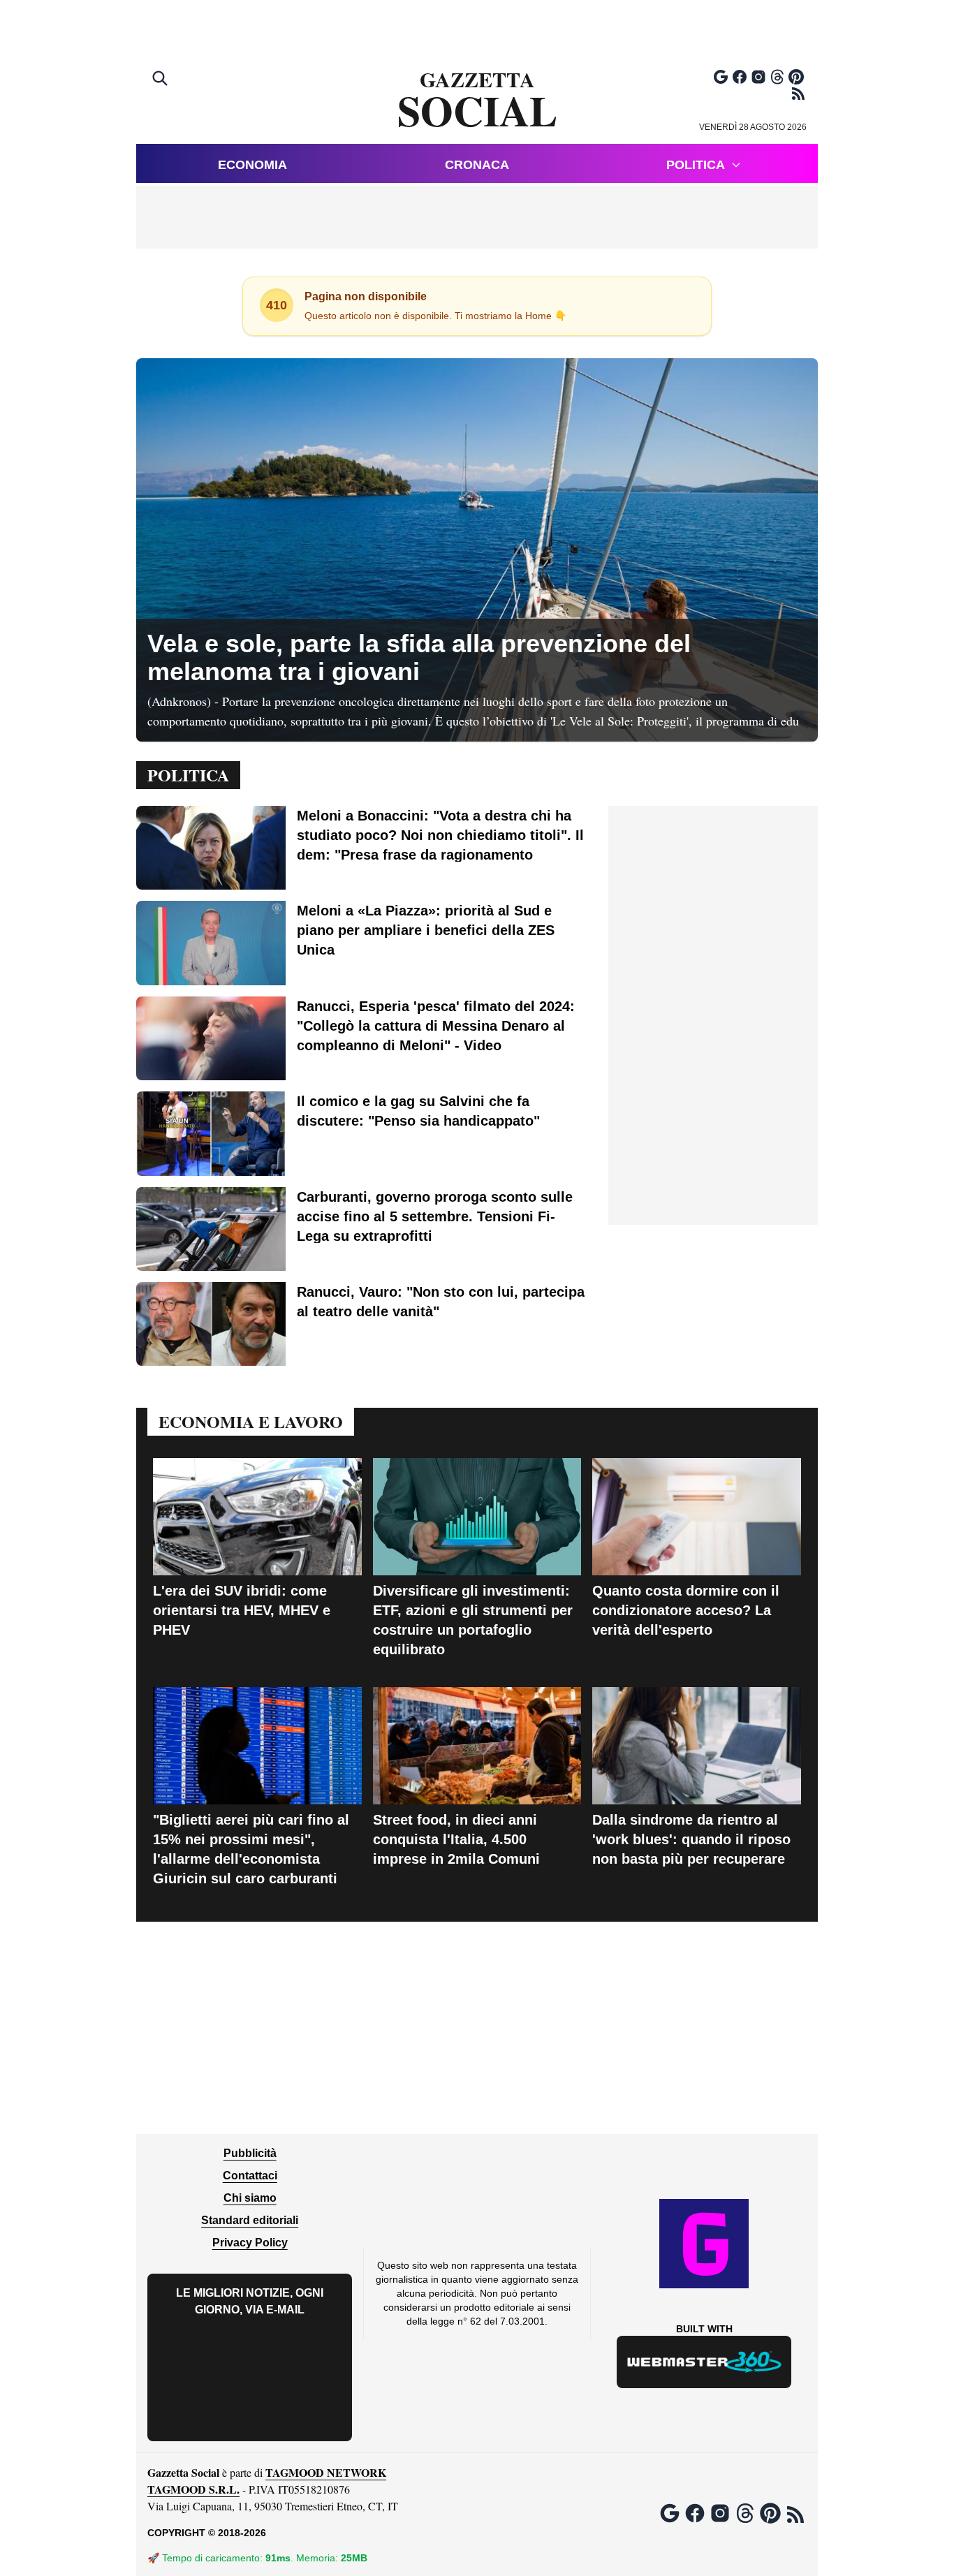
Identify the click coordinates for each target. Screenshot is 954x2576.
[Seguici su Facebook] (740, 77)
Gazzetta (477, 101)
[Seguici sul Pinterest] (796, 77)
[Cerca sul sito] (161, 80)
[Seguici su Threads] (777, 77)
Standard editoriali (250, 2220)
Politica (696, 165)
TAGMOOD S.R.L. (193, 2489)
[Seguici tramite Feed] (798, 94)
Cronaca (477, 165)
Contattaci (250, 2176)
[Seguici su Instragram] (758, 77)
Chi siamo (250, 2198)
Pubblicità (250, 2153)
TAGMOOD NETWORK (326, 2472)
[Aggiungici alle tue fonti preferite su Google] (721, 77)
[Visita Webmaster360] (704, 2362)
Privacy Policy (250, 2243)
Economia (252, 165)
